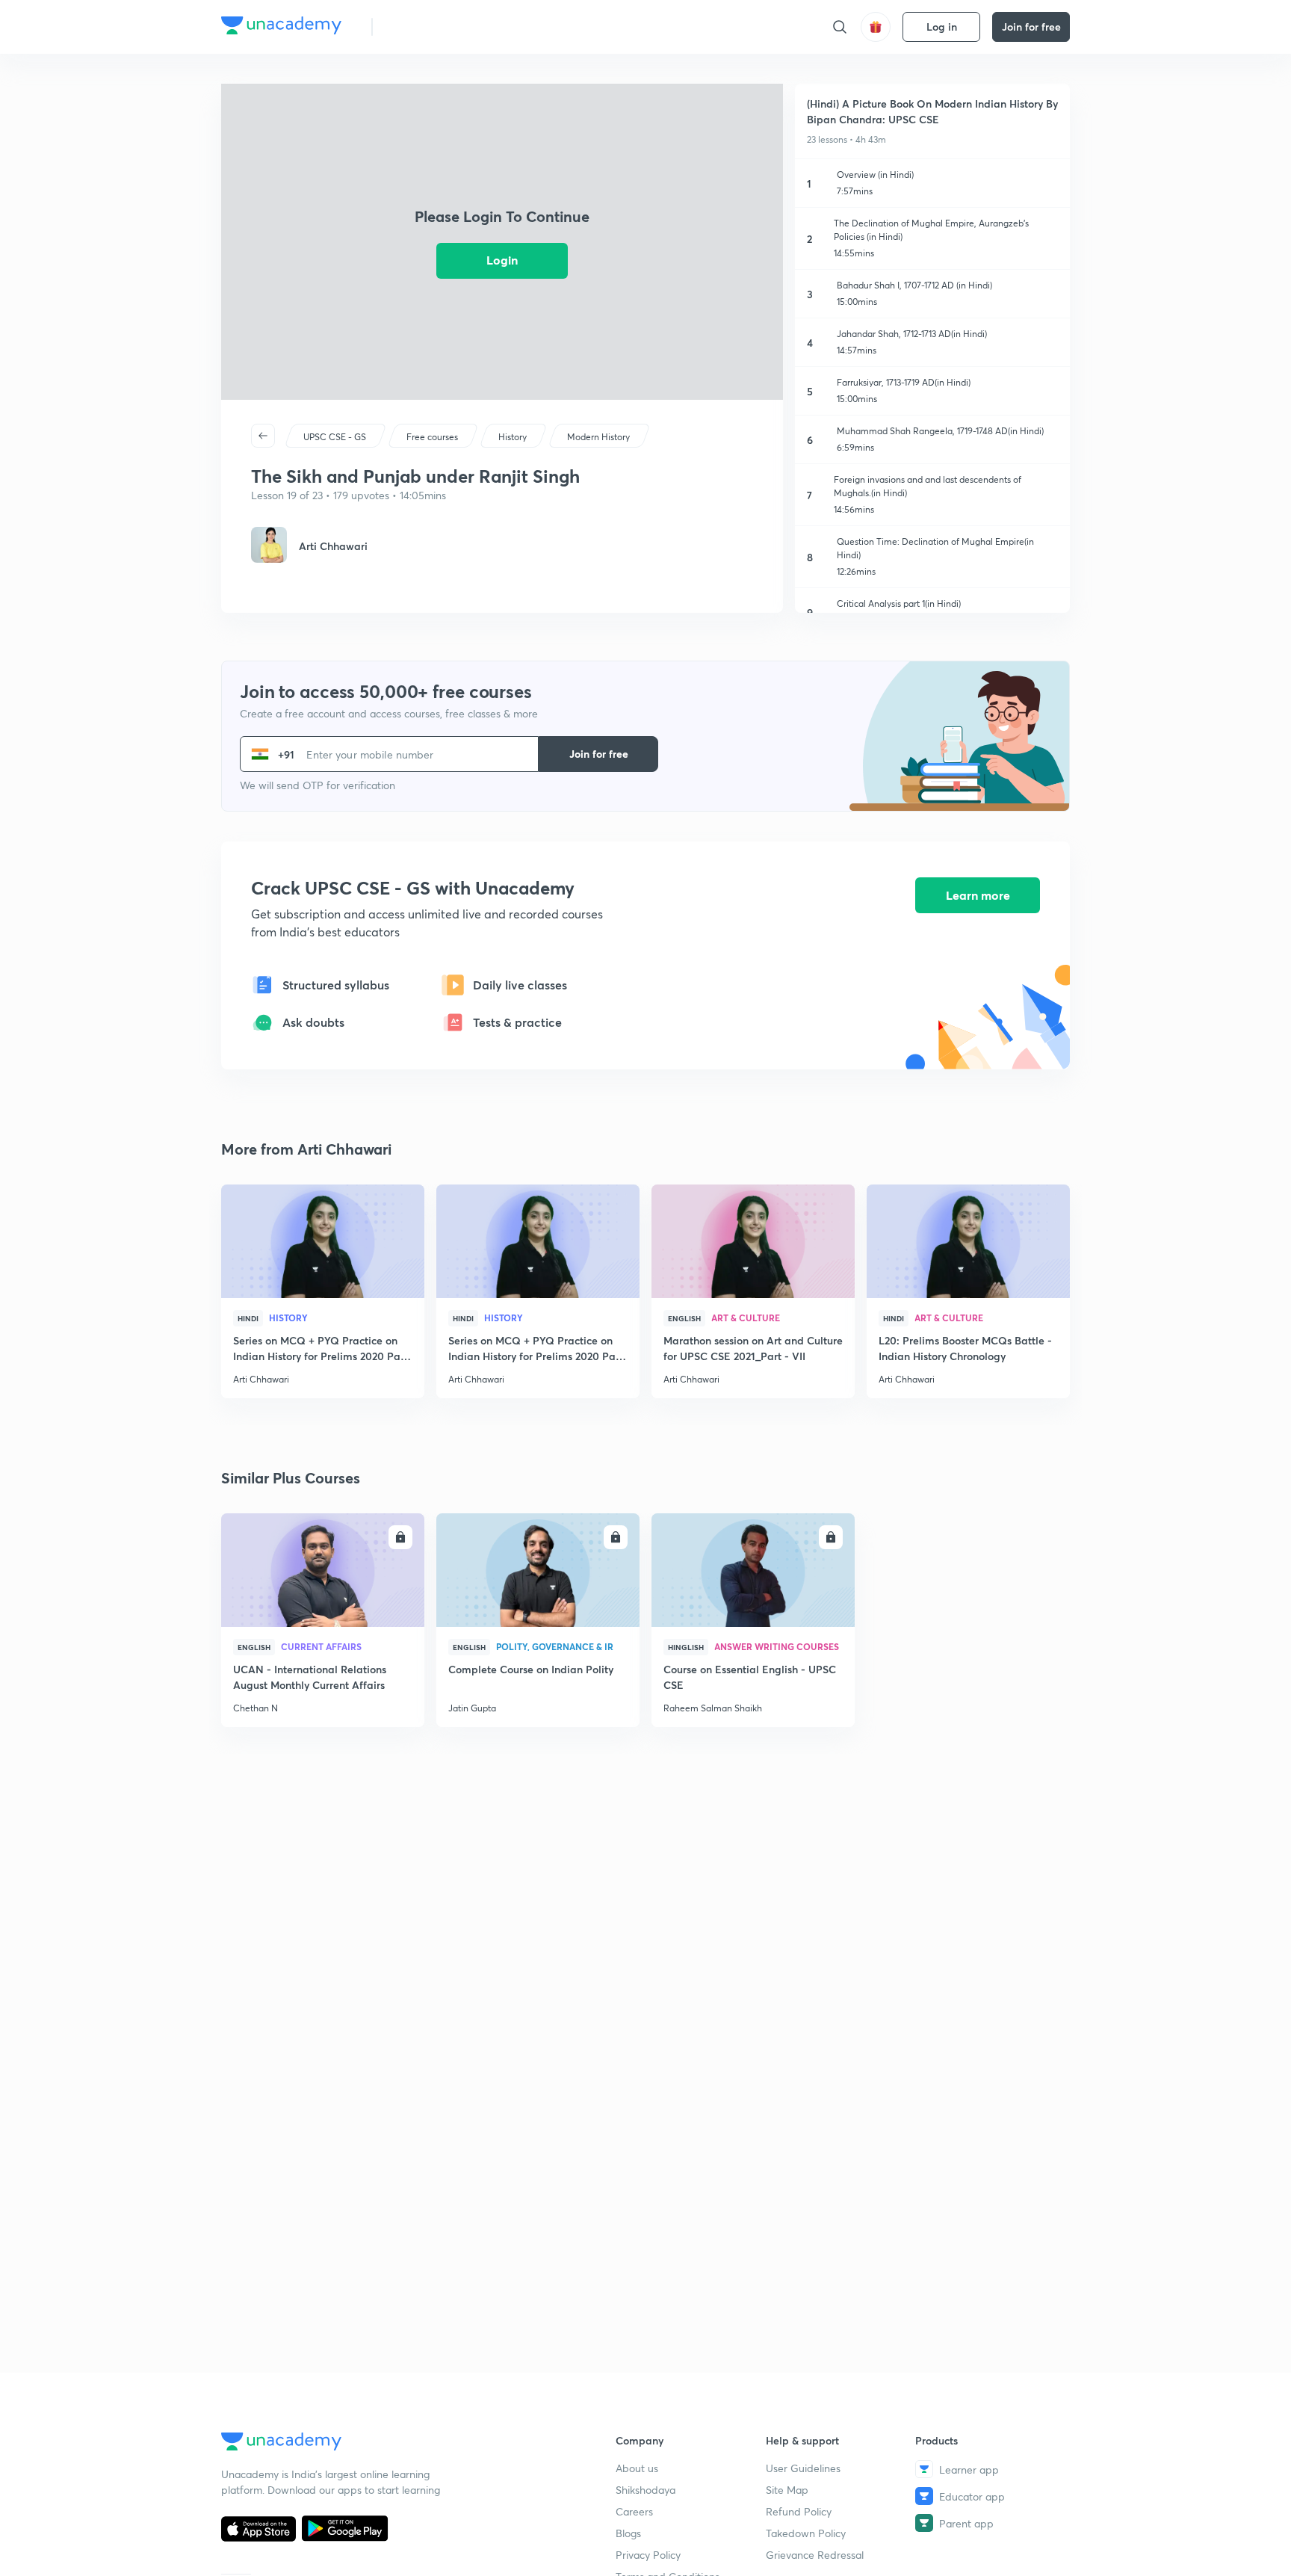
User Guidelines (803, 2468)
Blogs (628, 2533)
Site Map (787, 2490)
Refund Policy (799, 2511)
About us (637, 2468)
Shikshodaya (645, 2490)
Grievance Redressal (815, 2555)
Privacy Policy (648, 2555)
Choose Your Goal (450, 27)
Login (502, 260)
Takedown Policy (806, 2533)
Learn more (978, 895)
